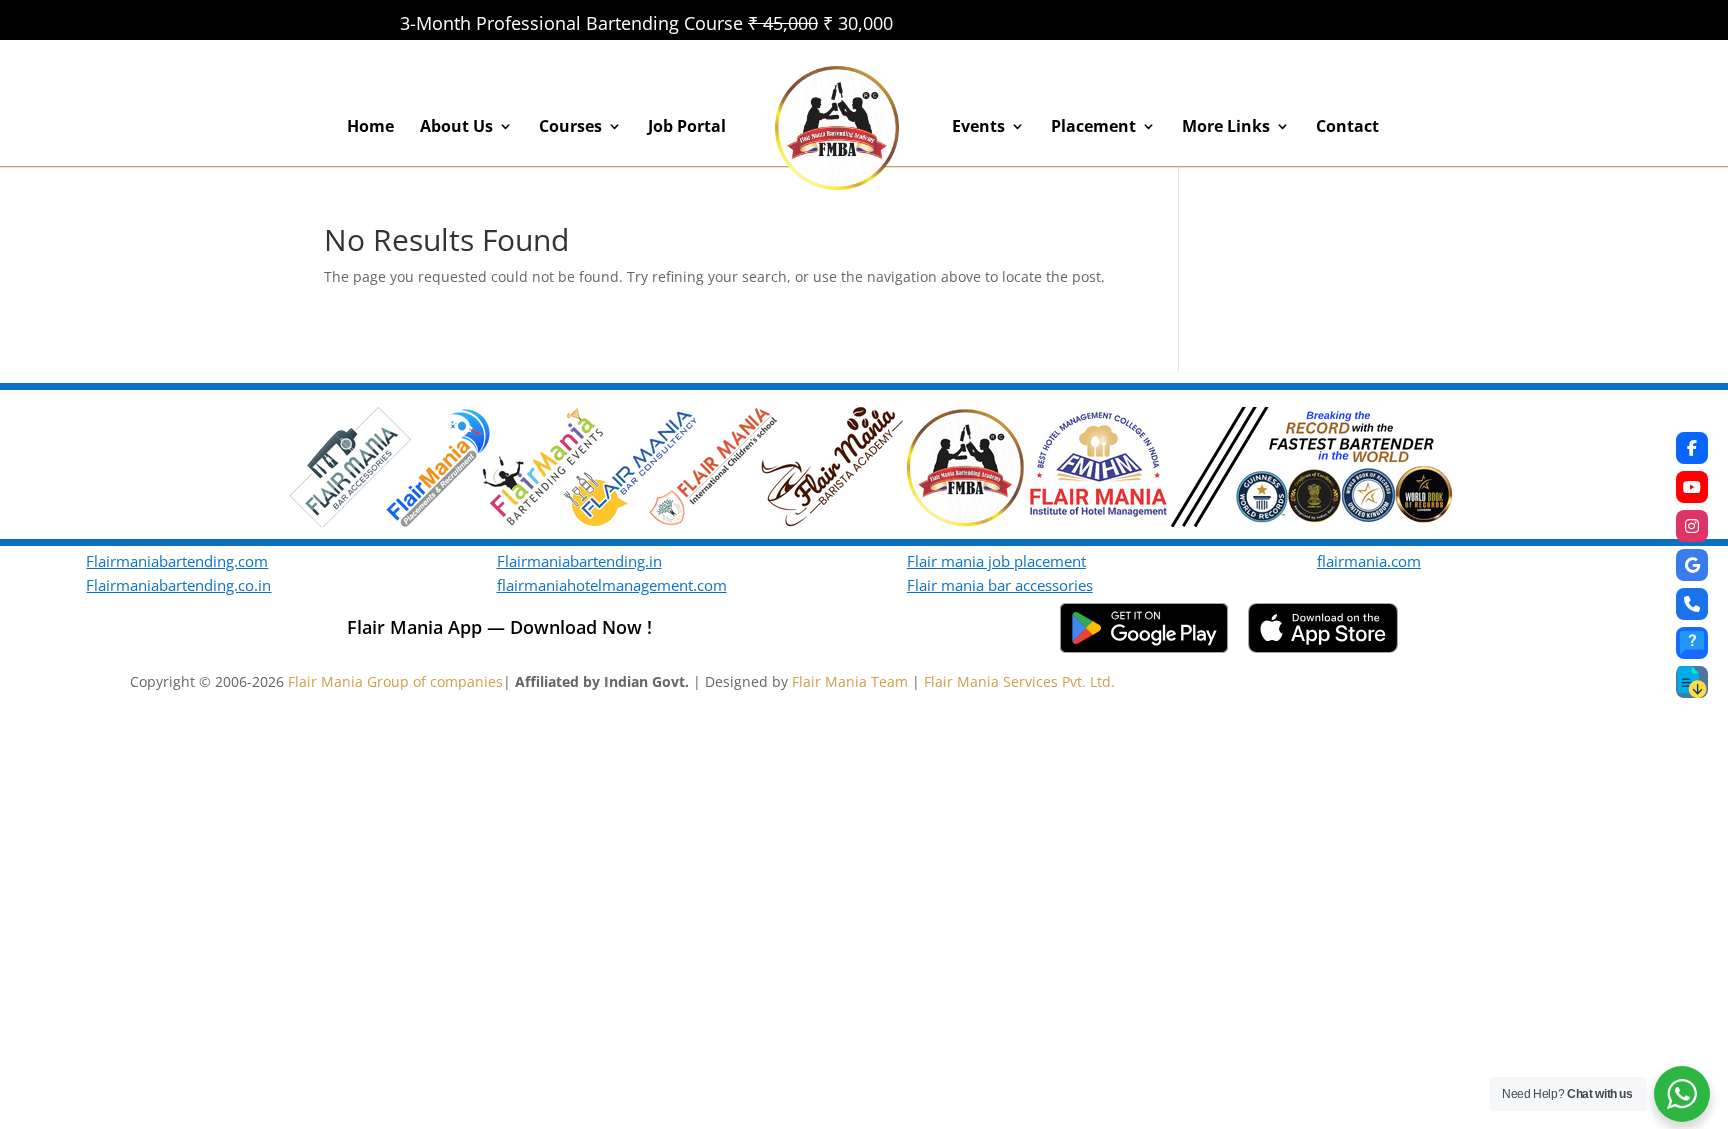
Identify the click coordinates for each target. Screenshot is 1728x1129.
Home (370, 128)
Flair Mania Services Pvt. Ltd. (1019, 681)
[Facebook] (1692, 448)
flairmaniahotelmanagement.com (612, 585)
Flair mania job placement (996, 561)
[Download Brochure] (1692, 682)
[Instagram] (1692, 526)
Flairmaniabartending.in (579, 561)
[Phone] (1692, 604)
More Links (1226, 128)
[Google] (1692, 565)
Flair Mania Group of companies (395, 681)
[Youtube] (1692, 487)
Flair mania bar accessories (1000, 585)
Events (978, 128)
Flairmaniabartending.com (177, 561)
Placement (1093, 128)
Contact (1347, 128)
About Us (456, 128)
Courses (570, 128)
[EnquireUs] (1692, 643)
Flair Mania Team (850, 681)
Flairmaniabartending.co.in (178, 585)
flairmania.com (1369, 561)
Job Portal (687, 128)
